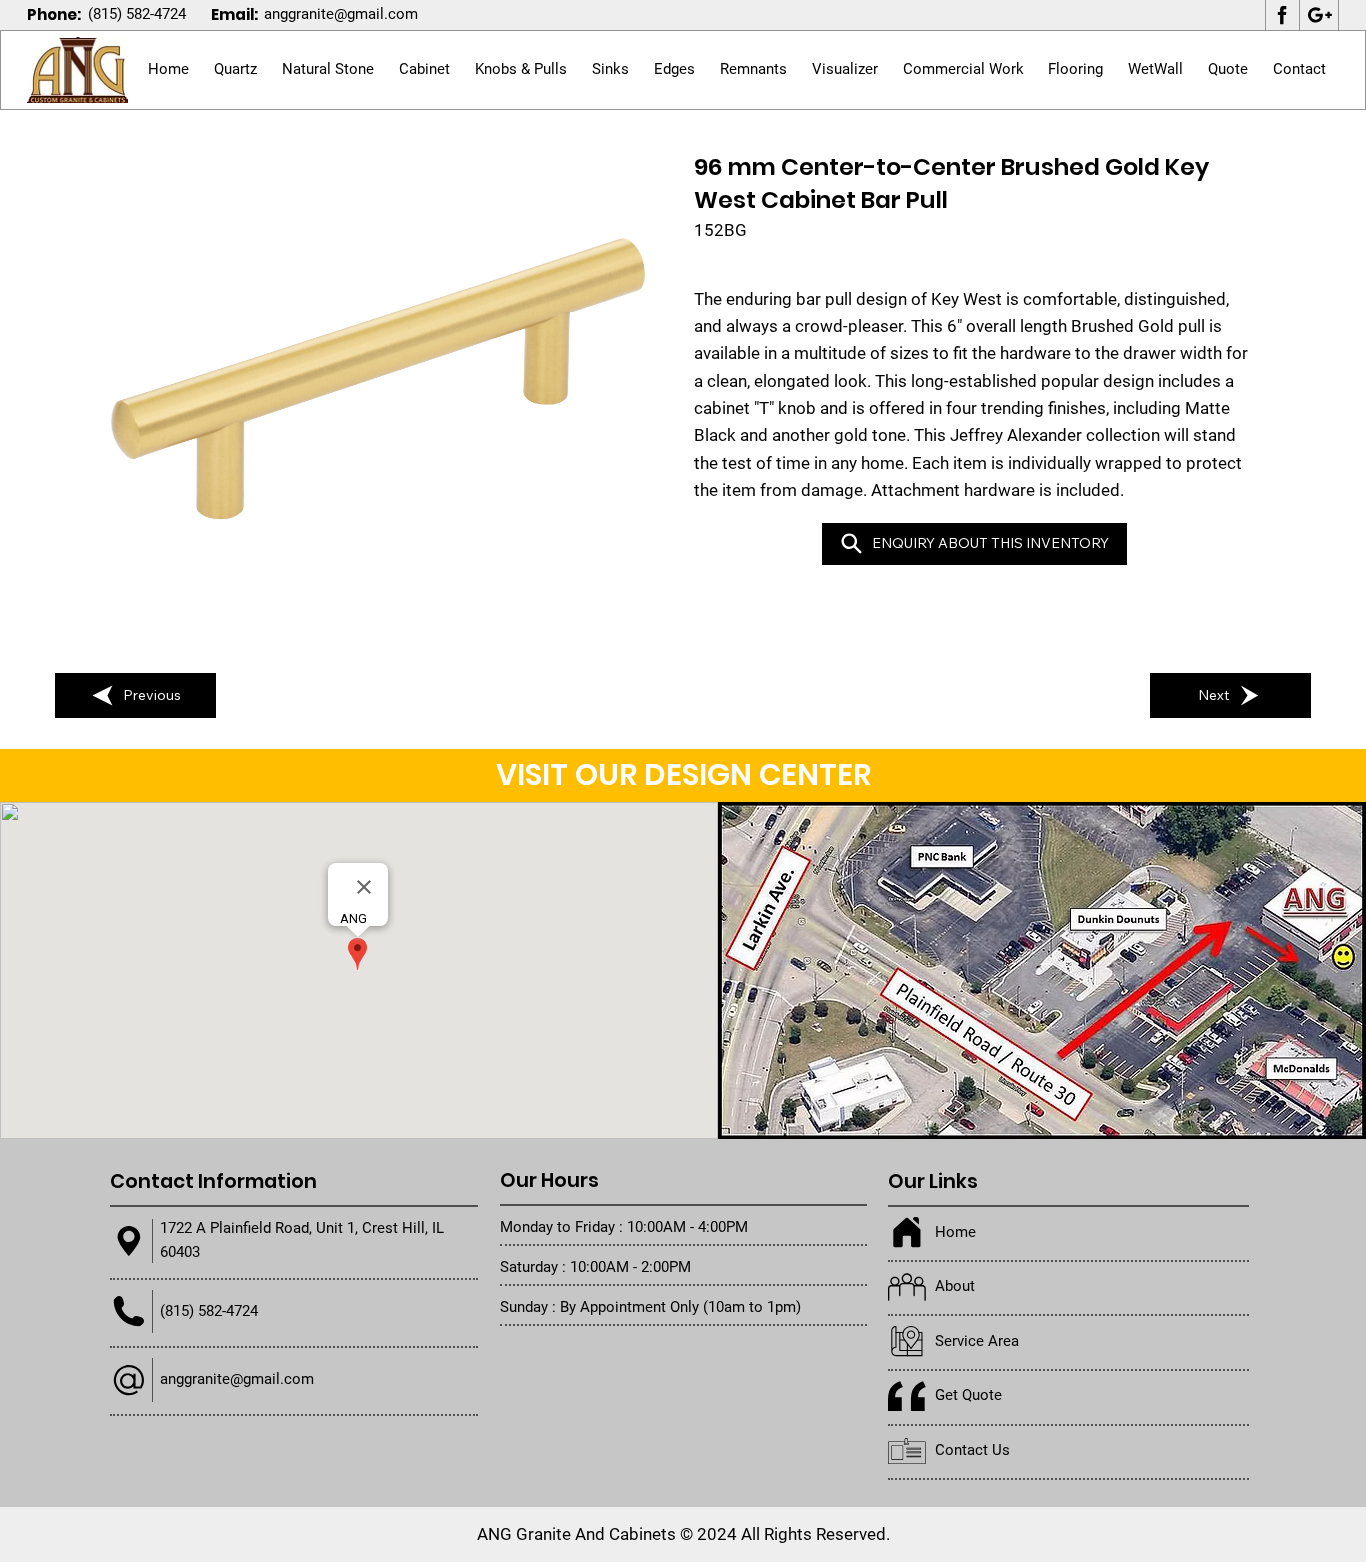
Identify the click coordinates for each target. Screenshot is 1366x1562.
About (955, 1286)
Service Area (977, 1341)
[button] (328, 69)
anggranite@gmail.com (341, 14)
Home (955, 1232)
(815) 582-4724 (137, 14)
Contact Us (972, 1450)
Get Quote (968, 1395)
